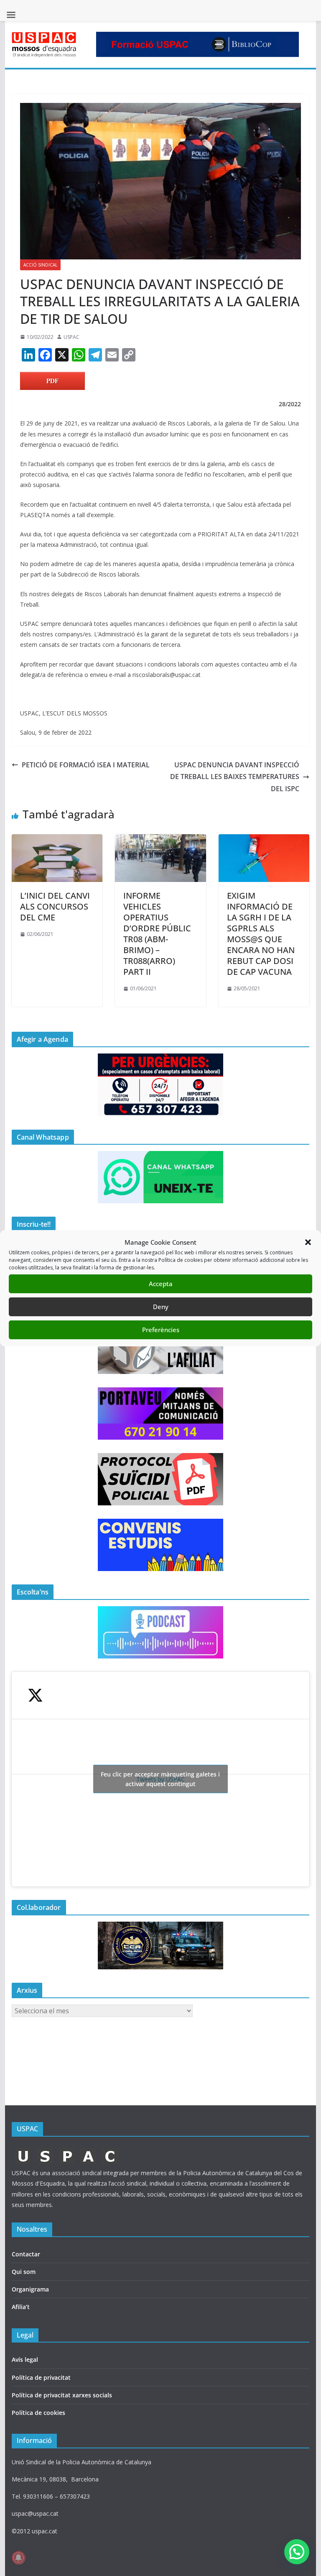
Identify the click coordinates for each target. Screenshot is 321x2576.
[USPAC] (67, 2150)
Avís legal (25, 2359)
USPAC (71, 337)
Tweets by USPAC (160, 1779)
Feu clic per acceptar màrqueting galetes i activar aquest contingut (160, 1779)
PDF (52, 381)
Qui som (24, 2272)
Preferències (161, 1330)
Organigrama (30, 2289)
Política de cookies (38, 2413)
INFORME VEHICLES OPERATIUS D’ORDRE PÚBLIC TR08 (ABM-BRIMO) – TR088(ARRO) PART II (157, 934)
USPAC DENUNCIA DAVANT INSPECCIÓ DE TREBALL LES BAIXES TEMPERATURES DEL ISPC (235, 777)
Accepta (161, 1284)
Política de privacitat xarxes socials (62, 2395)
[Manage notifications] (18, 2558)
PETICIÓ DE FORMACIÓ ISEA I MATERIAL (86, 765)
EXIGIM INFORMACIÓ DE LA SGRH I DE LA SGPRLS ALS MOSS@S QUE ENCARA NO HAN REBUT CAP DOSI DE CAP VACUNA (261, 934)
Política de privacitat (41, 2377)
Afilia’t (21, 2307)
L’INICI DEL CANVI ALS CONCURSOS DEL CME (55, 906)
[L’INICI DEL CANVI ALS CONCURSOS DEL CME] (57, 840)
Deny (161, 1307)
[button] (308, 1242)
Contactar (26, 2254)
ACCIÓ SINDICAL (40, 265)
